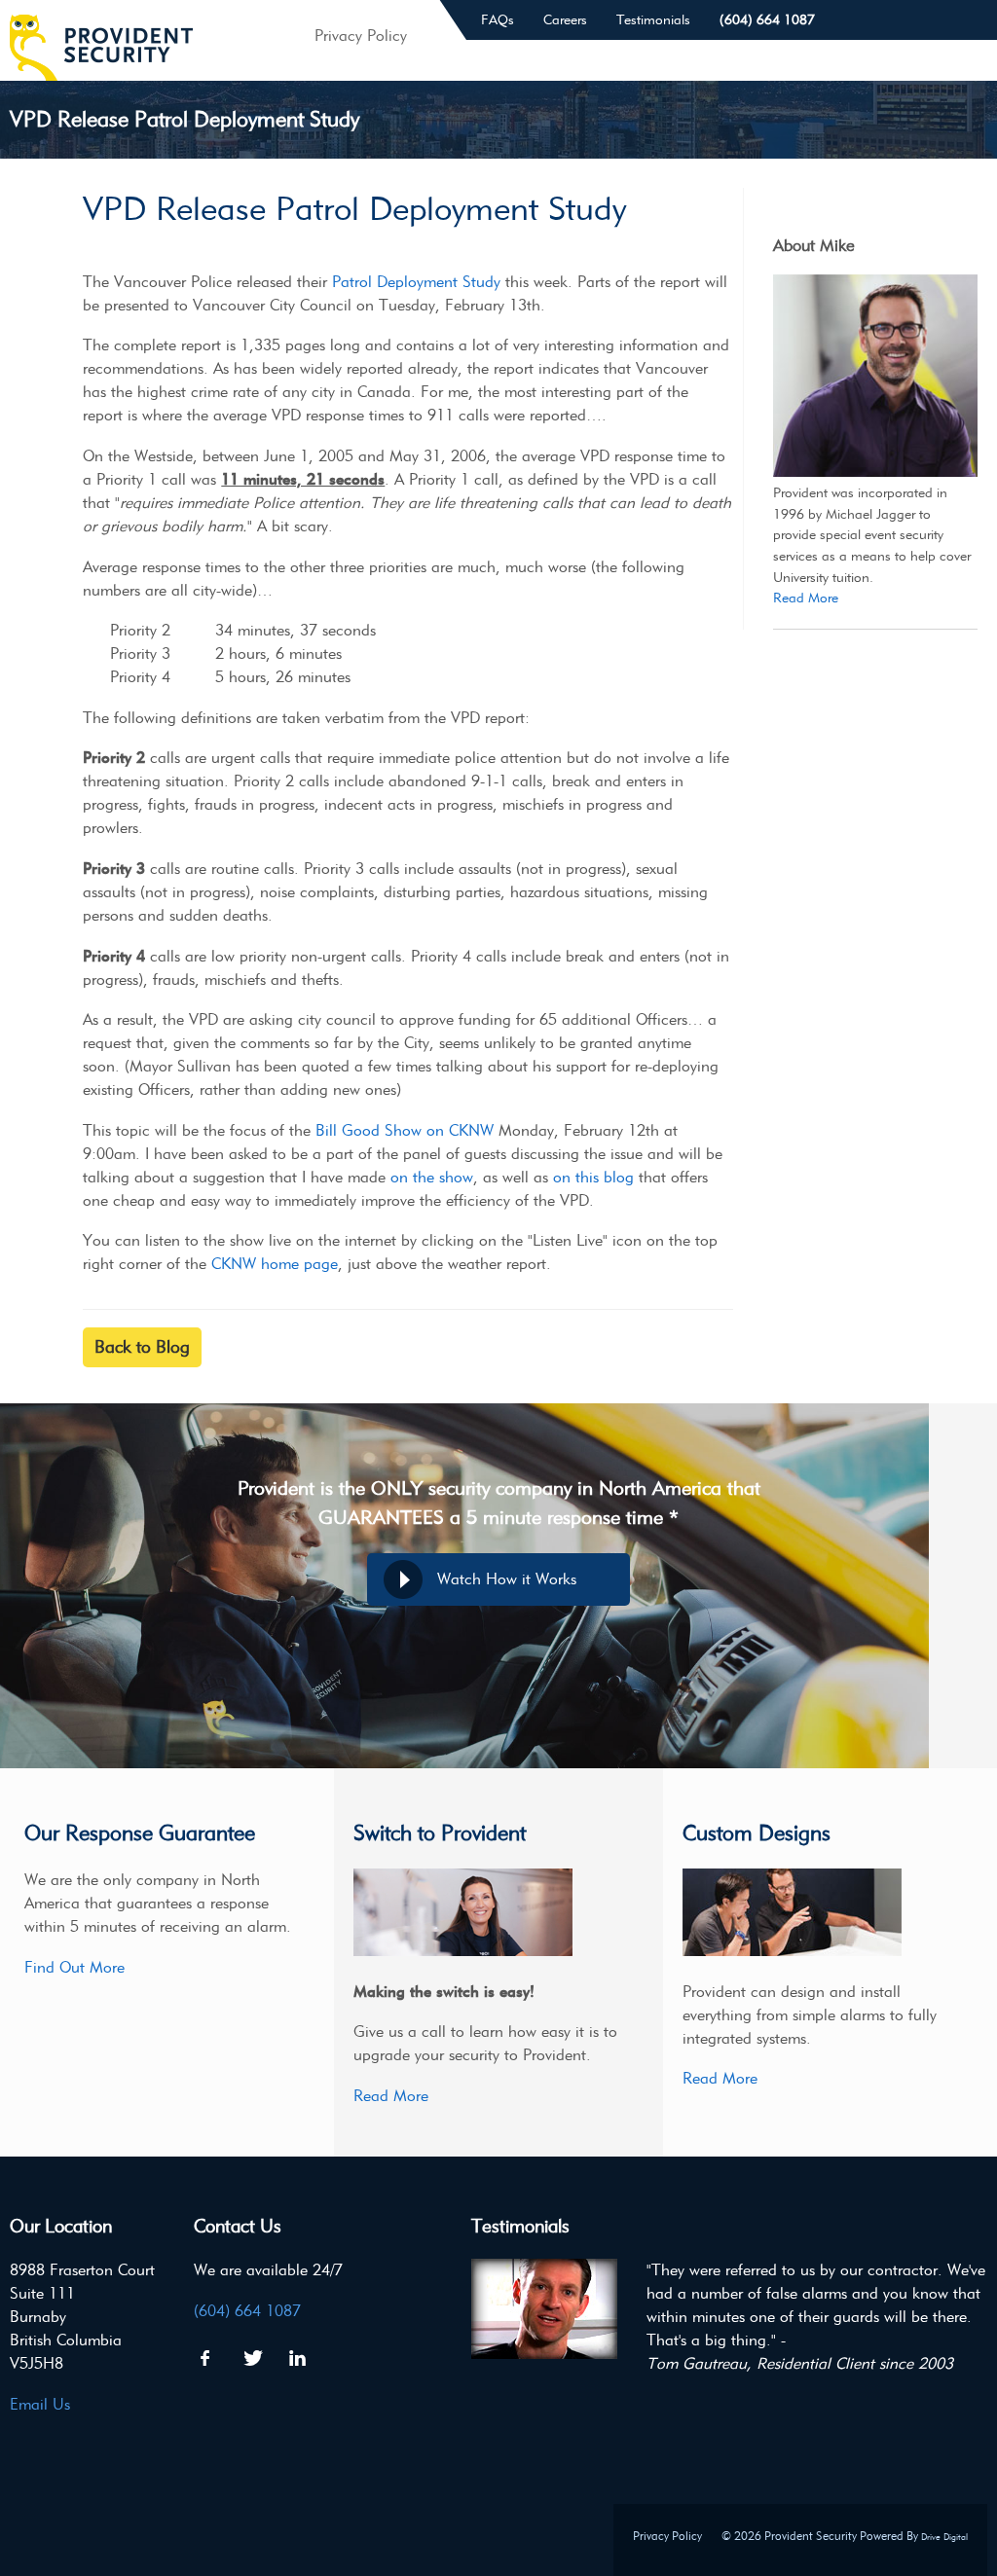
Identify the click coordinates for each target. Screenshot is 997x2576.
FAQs (498, 20)
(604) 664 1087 (767, 20)
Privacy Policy (667, 2536)
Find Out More (74, 1967)
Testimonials (653, 20)
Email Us (40, 2404)
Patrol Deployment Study (416, 282)
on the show (432, 1177)
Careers (565, 20)
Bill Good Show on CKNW (405, 1130)
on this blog (593, 1177)
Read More (806, 598)
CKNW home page (275, 1264)
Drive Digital (944, 2537)
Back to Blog (142, 1347)
